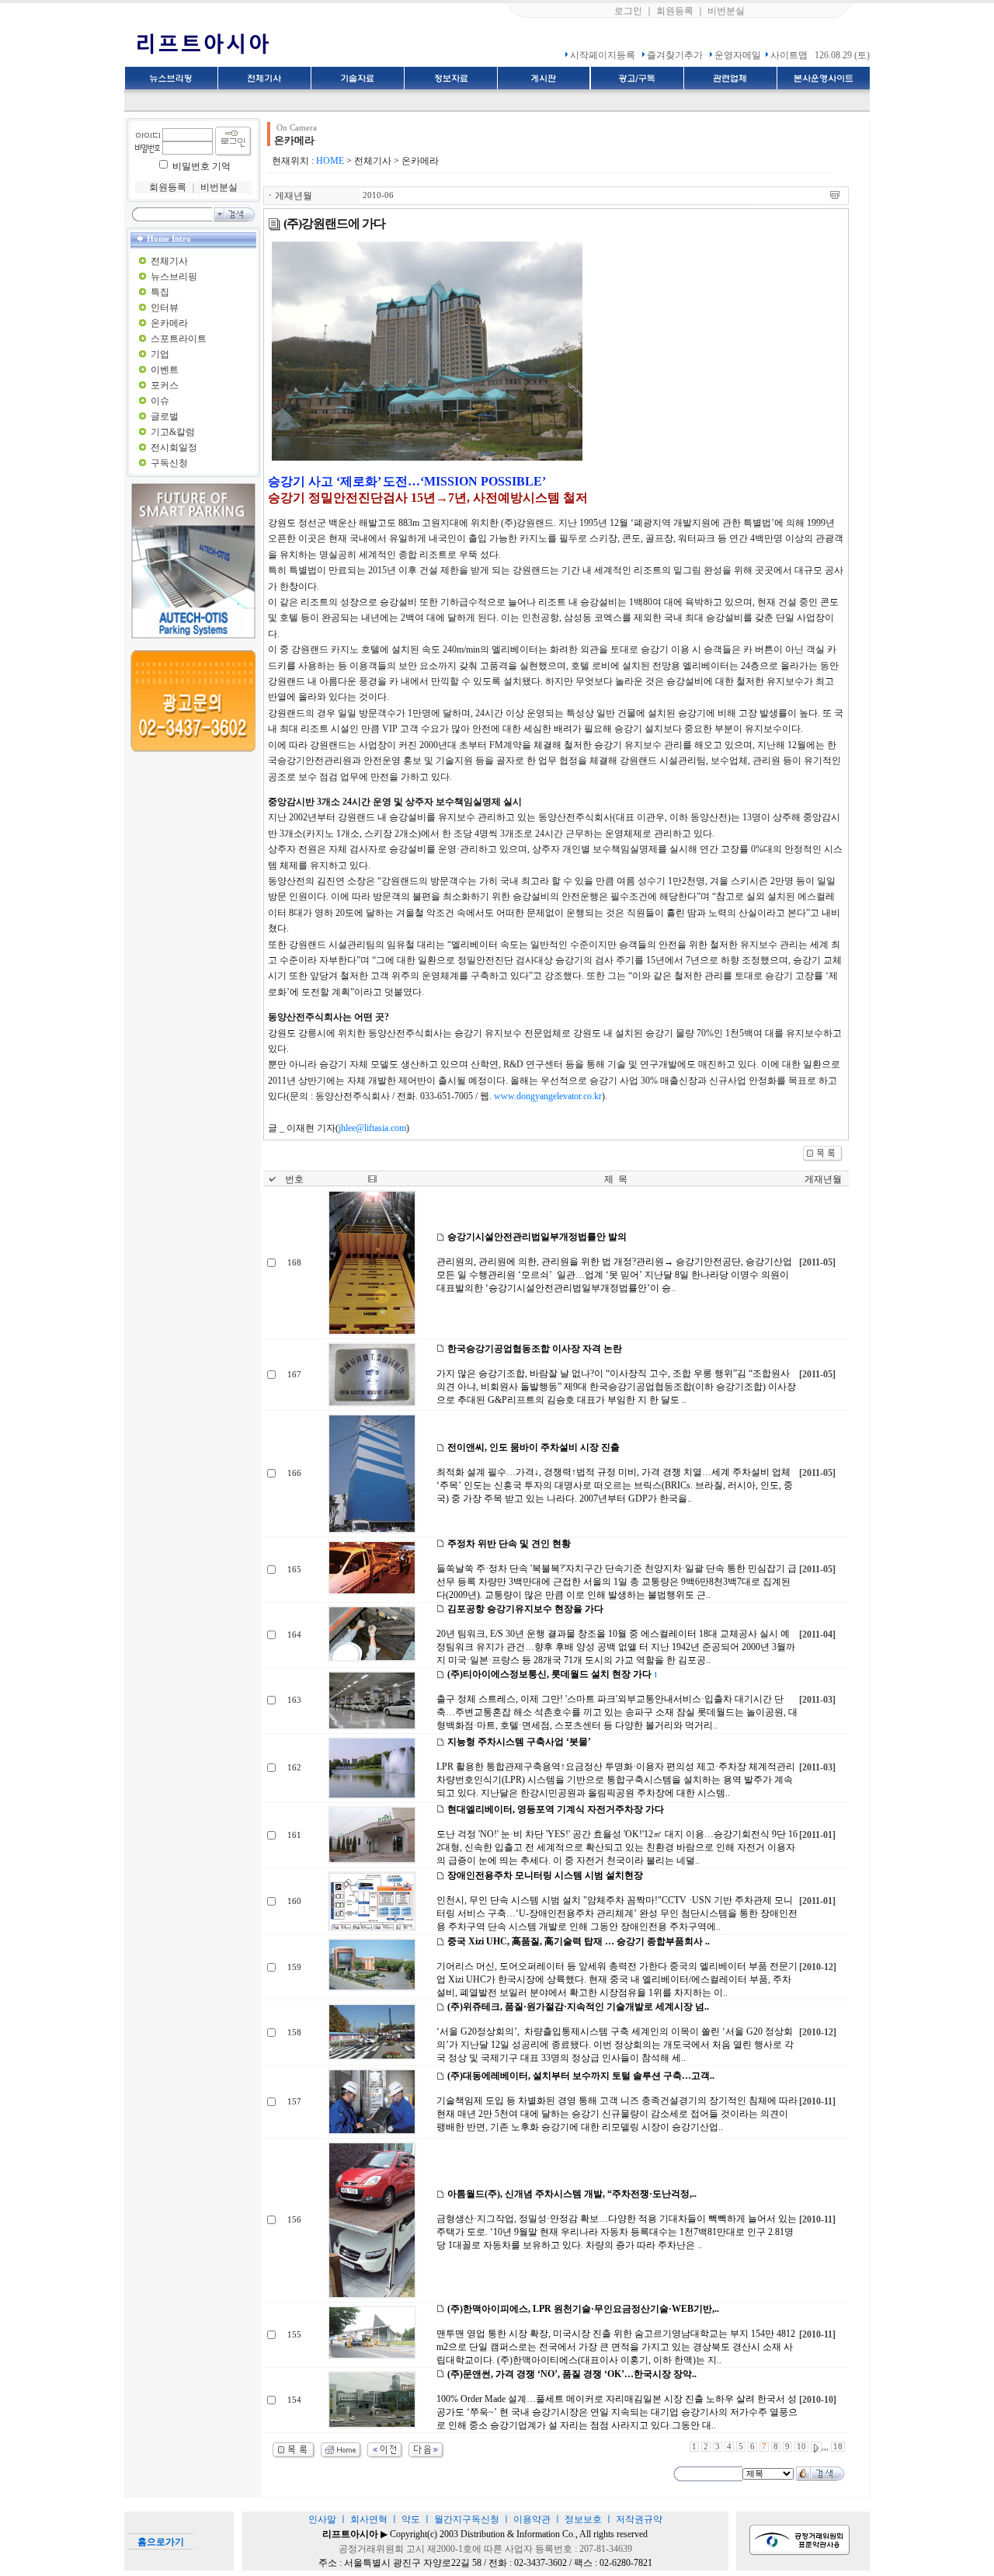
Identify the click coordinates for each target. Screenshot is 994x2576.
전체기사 (169, 261)
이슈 (160, 401)
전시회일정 (174, 447)
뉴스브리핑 (174, 277)
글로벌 (165, 416)
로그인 (628, 11)
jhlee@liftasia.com (372, 1128)
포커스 (165, 385)
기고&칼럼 (173, 432)
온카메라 (169, 323)
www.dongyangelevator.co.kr (548, 1096)
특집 (160, 292)
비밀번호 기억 (202, 166)
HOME (330, 161)
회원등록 (675, 11)
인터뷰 (165, 308)
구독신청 (169, 463)
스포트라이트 (179, 339)
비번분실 (726, 11)
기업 (160, 354)
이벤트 (165, 370)
